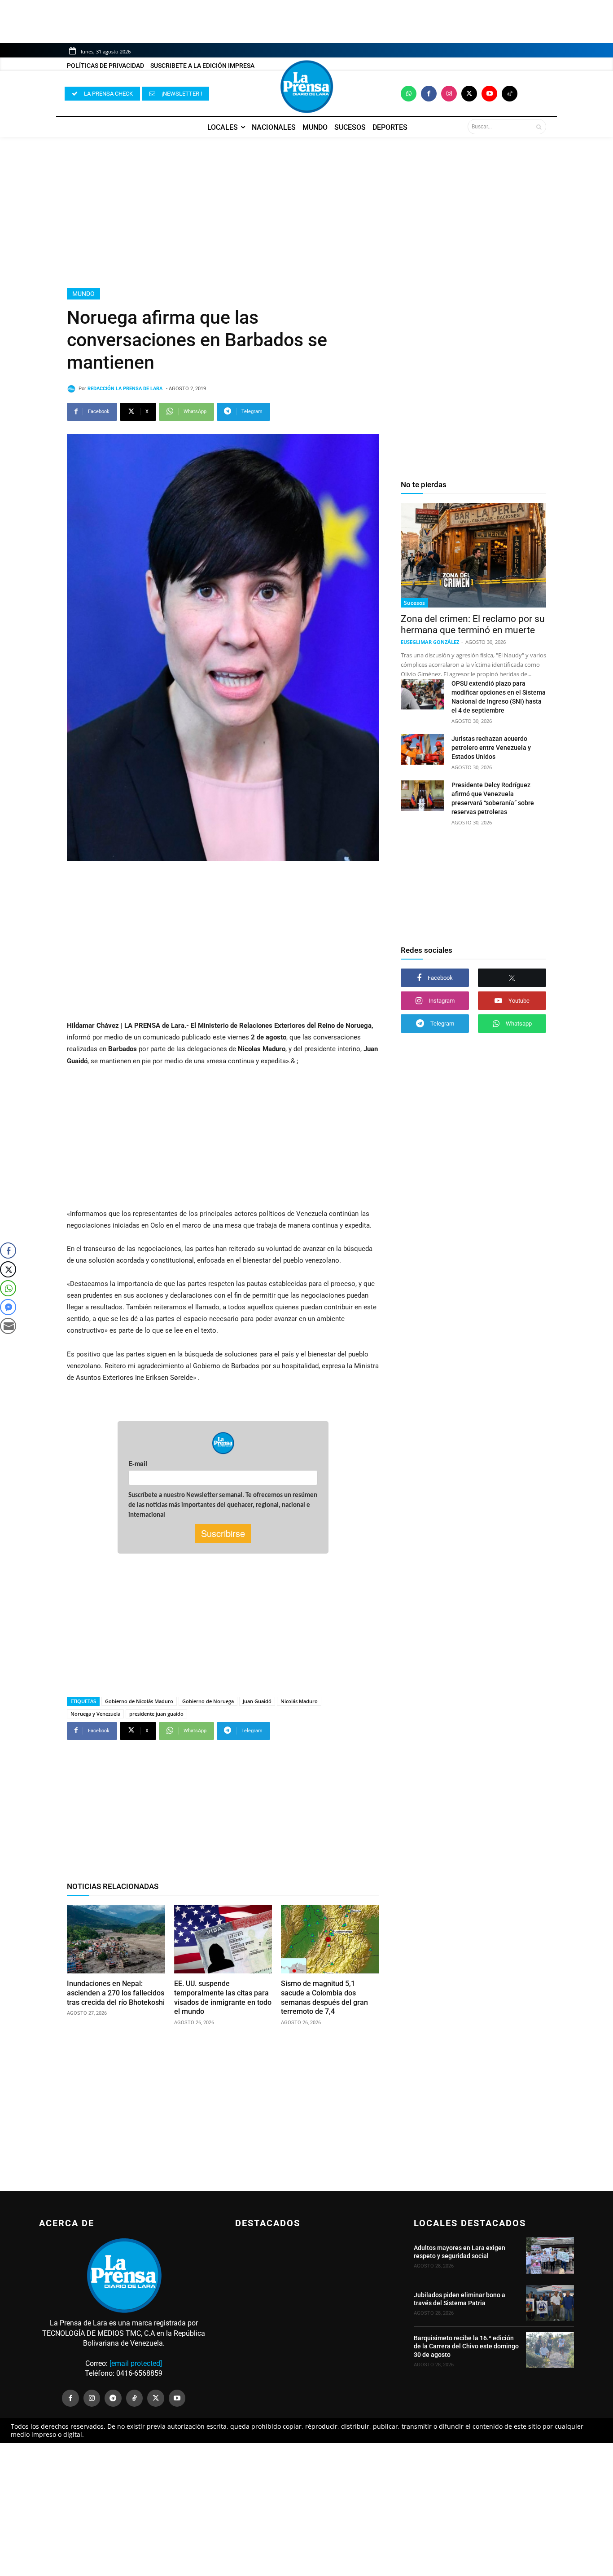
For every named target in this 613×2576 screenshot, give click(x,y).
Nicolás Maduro (299, 1701)
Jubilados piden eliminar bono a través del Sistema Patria (460, 2299)
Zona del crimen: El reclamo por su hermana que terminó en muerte (473, 624)
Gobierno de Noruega (208, 1701)
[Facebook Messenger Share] (8, 1307)
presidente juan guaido (156, 1714)
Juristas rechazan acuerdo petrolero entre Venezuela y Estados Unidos (491, 748)
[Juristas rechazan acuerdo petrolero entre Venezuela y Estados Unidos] (423, 749)
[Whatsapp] (409, 94)
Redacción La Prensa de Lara (125, 389)
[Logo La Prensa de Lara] (306, 87)
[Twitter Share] (8, 1269)
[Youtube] (489, 94)
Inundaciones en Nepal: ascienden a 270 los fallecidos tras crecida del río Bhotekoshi (116, 1993)
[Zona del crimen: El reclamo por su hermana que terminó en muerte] (473, 555)
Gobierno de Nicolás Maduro (139, 1701)
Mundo (83, 294)
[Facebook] (429, 94)
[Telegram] (113, 2398)
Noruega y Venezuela (95, 1714)
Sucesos (414, 603)
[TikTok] (135, 2398)
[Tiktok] (510, 94)
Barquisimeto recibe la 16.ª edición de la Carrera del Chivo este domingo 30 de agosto (466, 2346)
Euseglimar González (430, 642)
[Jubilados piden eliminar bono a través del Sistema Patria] (550, 2303)
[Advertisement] (306, 212)
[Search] (539, 127)
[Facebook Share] (8, 1251)
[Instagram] (449, 94)
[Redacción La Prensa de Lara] (73, 389)
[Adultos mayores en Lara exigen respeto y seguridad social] (550, 2255)
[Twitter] (469, 94)
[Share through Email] (8, 1326)
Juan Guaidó (257, 1701)
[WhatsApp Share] (8, 1288)
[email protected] (136, 2363)
